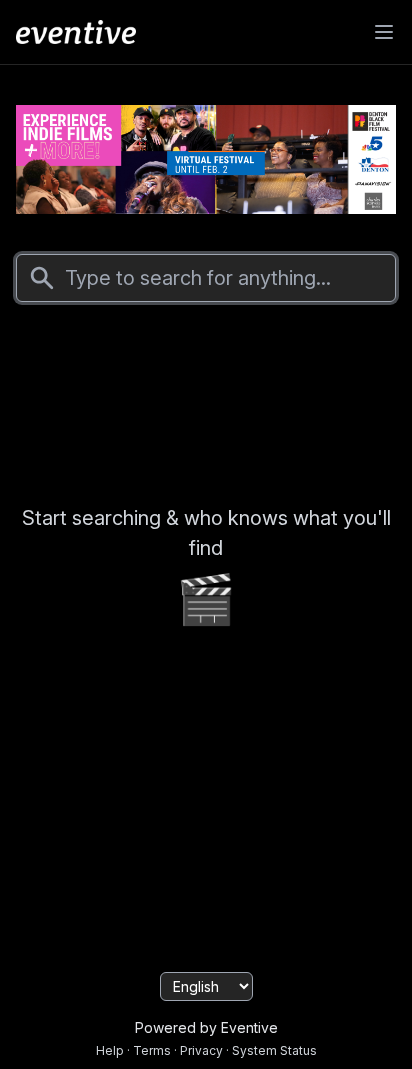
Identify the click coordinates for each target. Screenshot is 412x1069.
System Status (274, 1050)
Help (110, 1050)
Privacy (201, 1050)
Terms (152, 1050)
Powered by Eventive (206, 1027)
